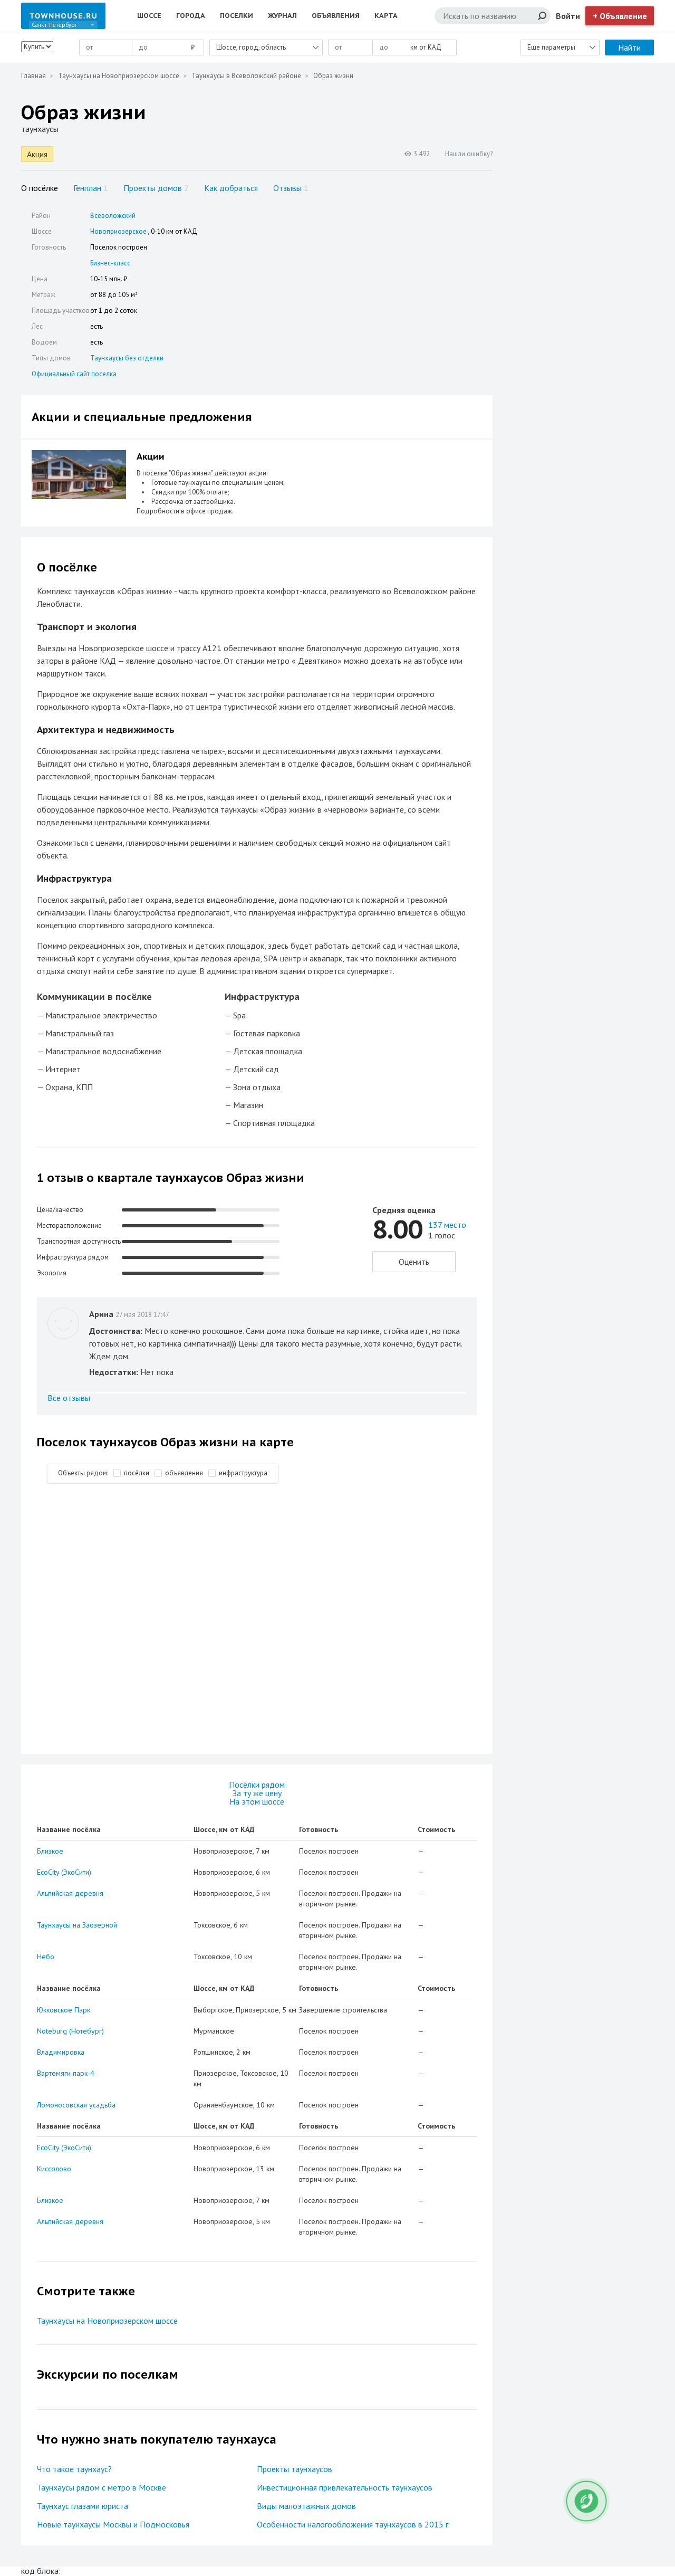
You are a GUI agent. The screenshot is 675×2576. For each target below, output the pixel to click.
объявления (184, 1473)
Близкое (50, 1851)
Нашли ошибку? (469, 154)
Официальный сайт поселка (74, 374)
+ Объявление (620, 16)
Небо (46, 1957)
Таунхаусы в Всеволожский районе (246, 76)
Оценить (414, 1262)
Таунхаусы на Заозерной (77, 1925)
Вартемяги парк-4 (66, 2073)
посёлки (137, 1473)
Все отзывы (69, 1398)
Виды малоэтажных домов (306, 2506)
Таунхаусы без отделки (127, 358)
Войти (568, 16)
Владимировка (61, 2052)
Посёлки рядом (257, 1785)
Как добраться (231, 188)
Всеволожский (113, 216)
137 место (447, 1225)
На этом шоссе (257, 1801)
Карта (386, 16)
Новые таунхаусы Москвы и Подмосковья (113, 2524)
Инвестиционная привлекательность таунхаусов (345, 2487)
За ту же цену (257, 1793)
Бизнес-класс (110, 263)
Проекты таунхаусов (295, 2469)
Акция (37, 154)
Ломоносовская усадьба (76, 2105)
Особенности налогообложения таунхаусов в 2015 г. (353, 2524)
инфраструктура (243, 1473)
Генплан (91, 188)
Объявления (336, 16)
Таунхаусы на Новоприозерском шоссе (119, 76)
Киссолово (54, 2169)
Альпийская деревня (70, 1893)
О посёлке (40, 188)
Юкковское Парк (64, 2010)
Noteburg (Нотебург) (70, 2031)
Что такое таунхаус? (74, 2469)
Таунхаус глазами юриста (83, 2506)
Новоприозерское (118, 231)
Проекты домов (156, 188)
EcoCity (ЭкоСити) (64, 1872)
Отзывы (291, 188)
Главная (33, 76)
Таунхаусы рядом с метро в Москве (102, 2487)
